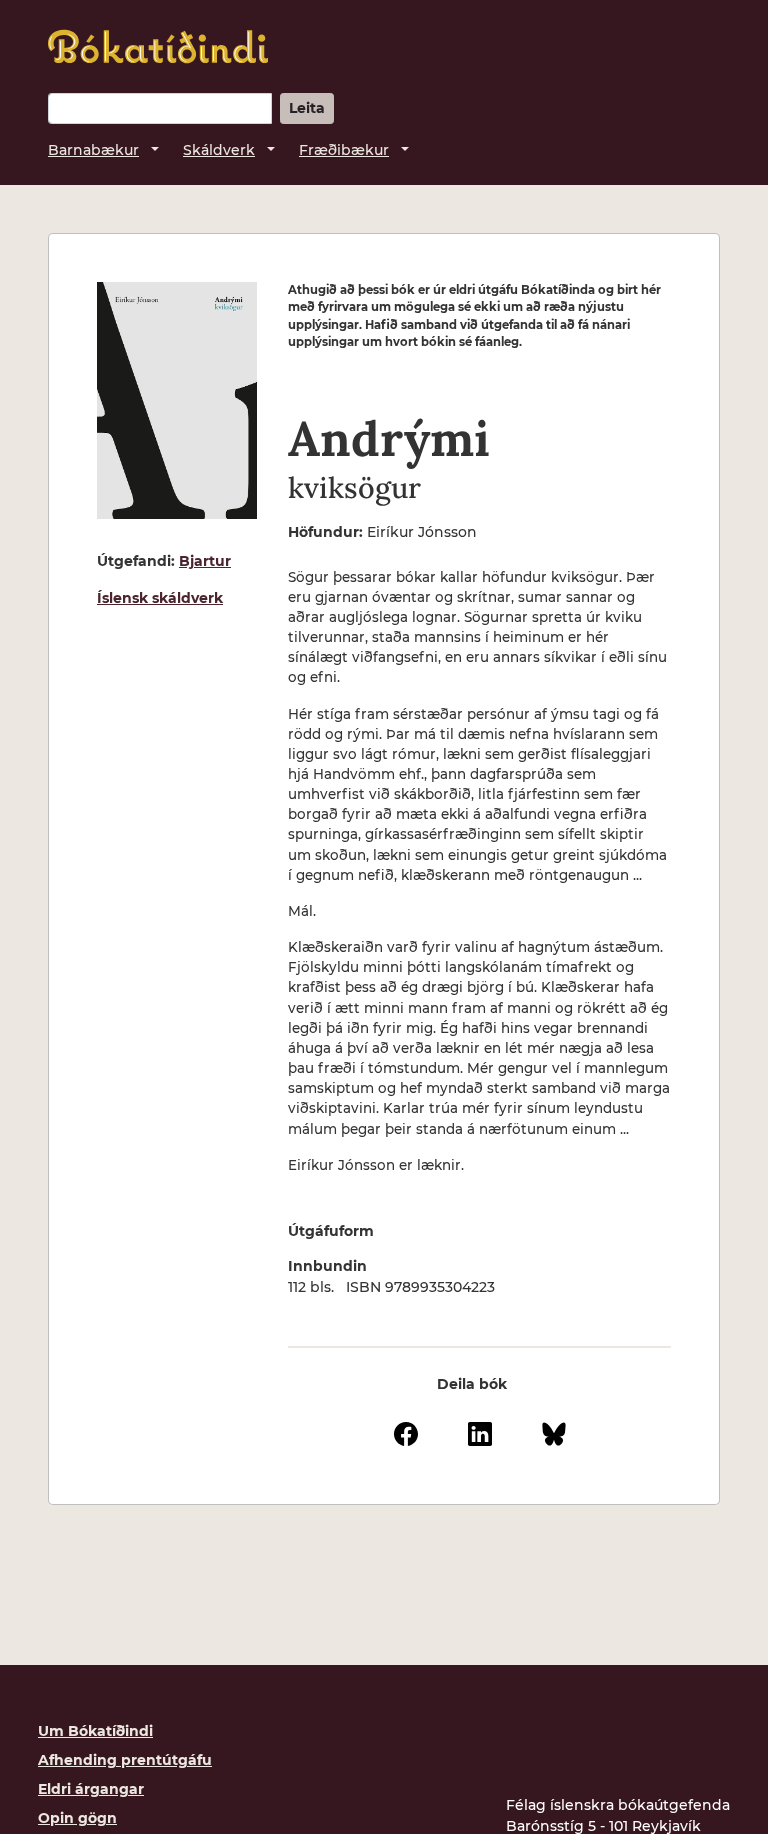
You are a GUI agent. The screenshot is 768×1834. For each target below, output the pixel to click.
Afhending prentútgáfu (125, 1760)
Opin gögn (77, 1818)
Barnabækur (93, 150)
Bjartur (205, 561)
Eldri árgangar (91, 1789)
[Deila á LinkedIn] (480, 1432)
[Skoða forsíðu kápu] (177, 400)
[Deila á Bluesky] (554, 1432)
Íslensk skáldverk (160, 598)
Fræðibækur (344, 150)
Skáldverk (219, 150)
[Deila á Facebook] (406, 1432)
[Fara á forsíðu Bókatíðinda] (158, 46)
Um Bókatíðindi (95, 1731)
